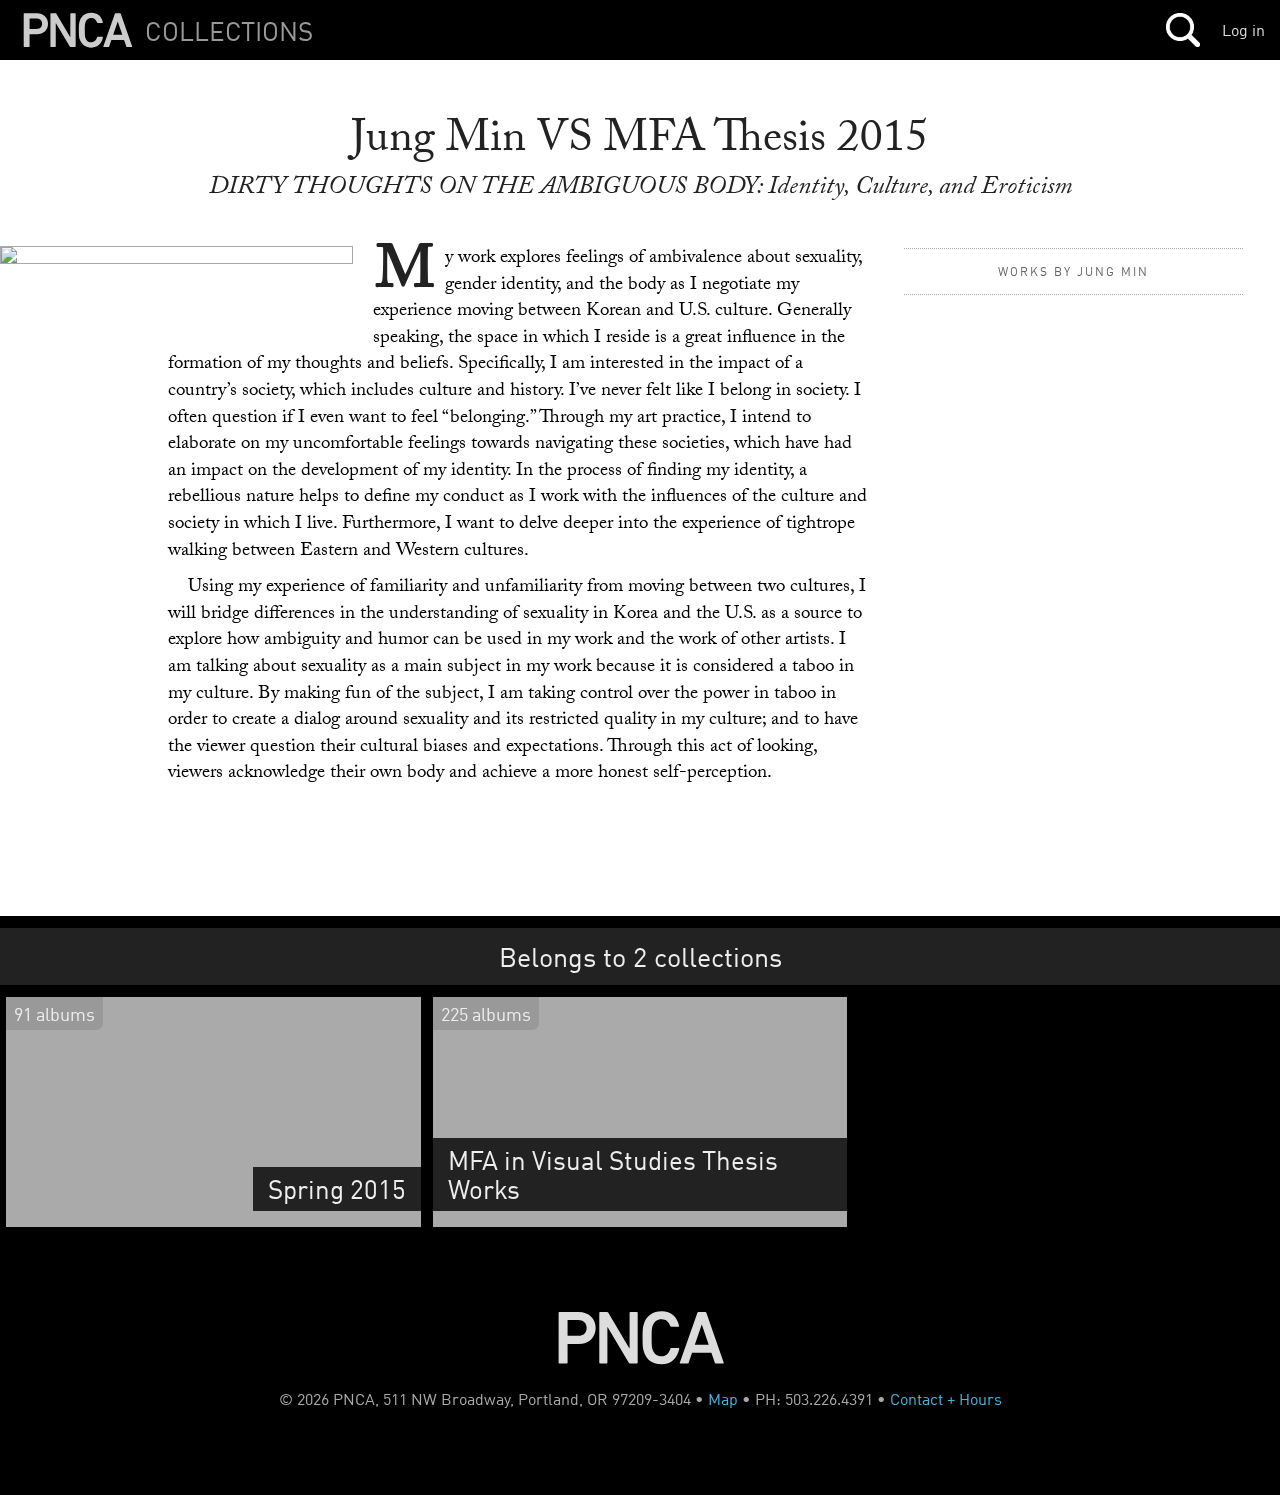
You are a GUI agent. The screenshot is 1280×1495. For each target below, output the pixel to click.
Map (723, 1399)
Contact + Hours (946, 1399)
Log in (1243, 30)
